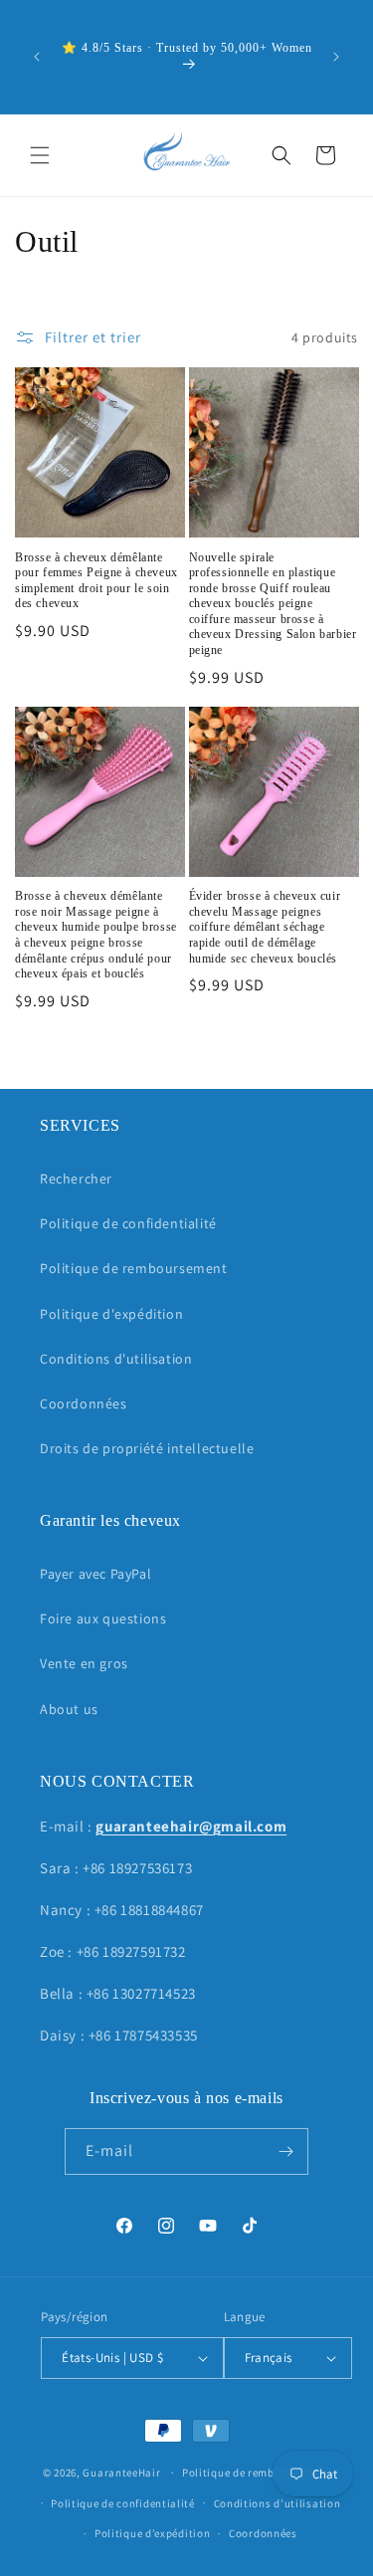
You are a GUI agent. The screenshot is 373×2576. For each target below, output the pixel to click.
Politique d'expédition (111, 1314)
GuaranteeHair (121, 2472)
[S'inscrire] (285, 2151)
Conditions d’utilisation (278, 2503)
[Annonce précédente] (37, 57)
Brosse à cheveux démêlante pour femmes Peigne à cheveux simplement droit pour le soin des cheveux (96, 581)
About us (69, 1709)
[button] (40, 155)
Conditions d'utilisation (116, 1359)
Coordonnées (84, 1403)
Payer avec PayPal (95, 1574)
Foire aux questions (103, 1618)
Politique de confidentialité (128, 1223)
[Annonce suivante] (336, 57)
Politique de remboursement (134, 1268)
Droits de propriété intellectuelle (147, 1448)
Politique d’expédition (152, 2533)
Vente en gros (84, 1663)
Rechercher (76, 1179)
